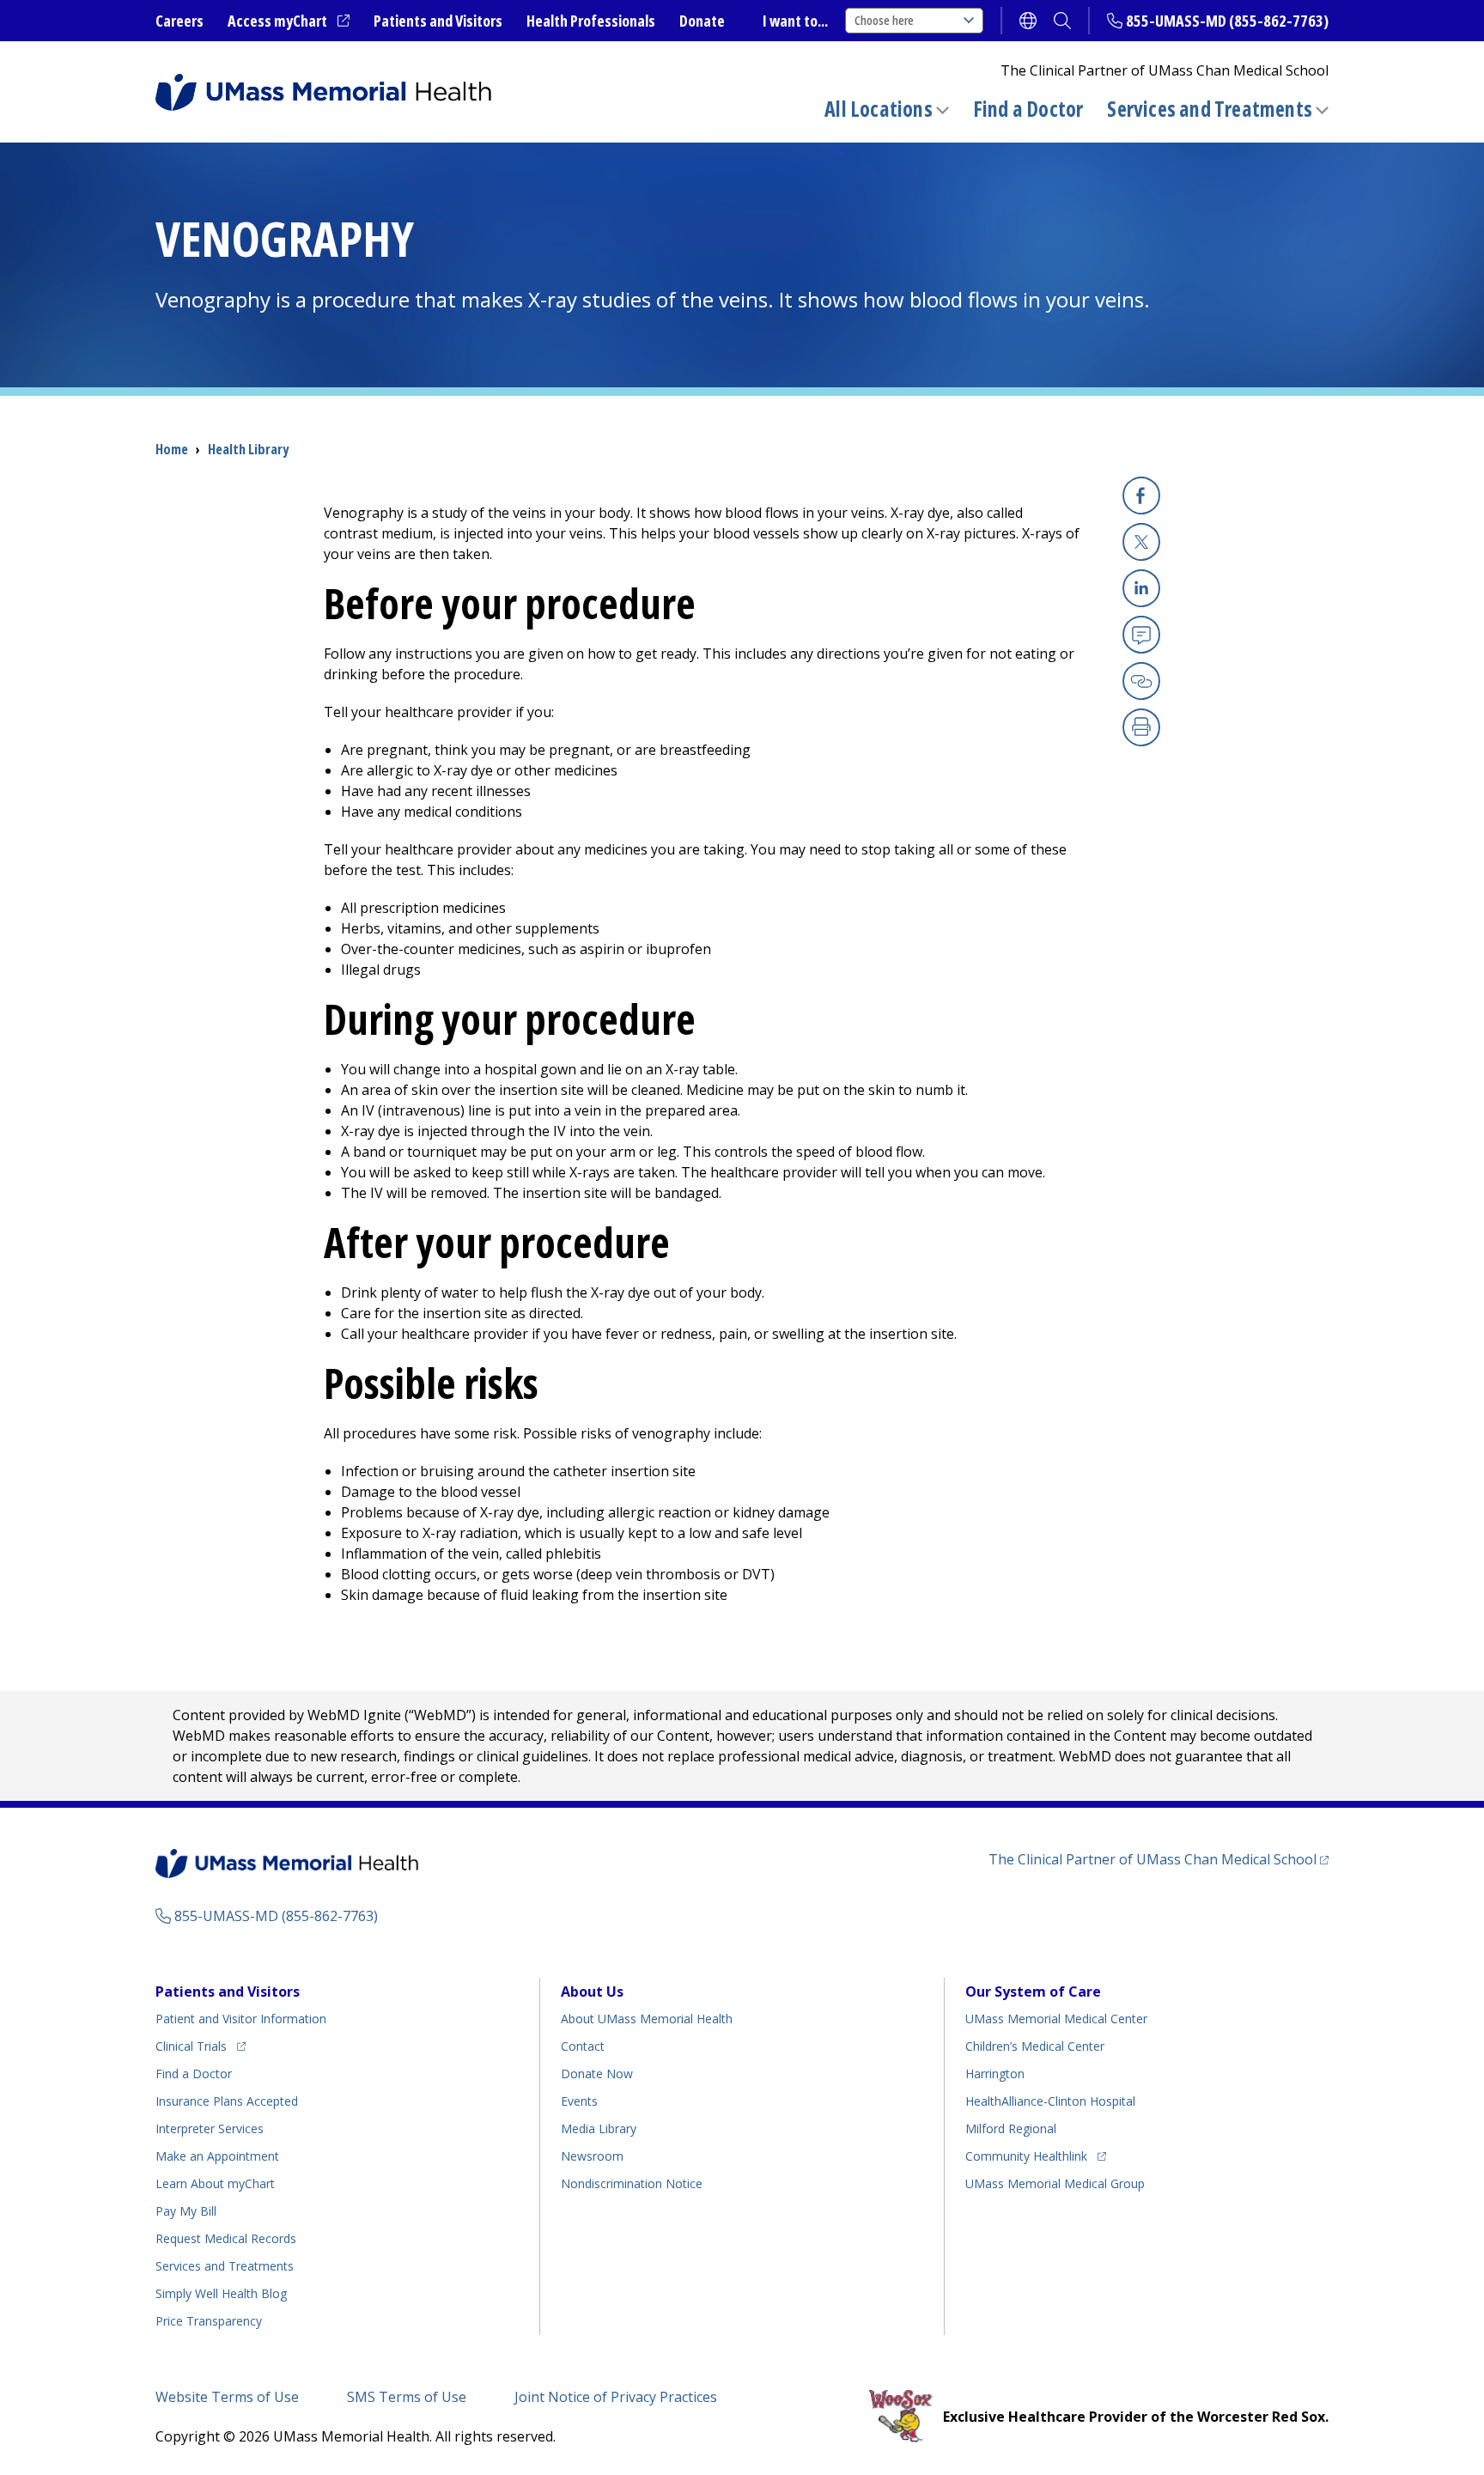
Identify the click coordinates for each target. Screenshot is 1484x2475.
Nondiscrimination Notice (632, 2183)
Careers (179, 21)
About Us (592, 1992)
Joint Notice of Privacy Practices (616, 2397)
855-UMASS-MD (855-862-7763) (1227, 21)
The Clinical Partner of (1159, 1859)
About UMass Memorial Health (647, 2019)
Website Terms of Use (227, 2397)
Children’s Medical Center (1035, 2046)
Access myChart (289, 21)
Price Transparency (209, 2321)
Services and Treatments (1210, 109)
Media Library (599, 2128)
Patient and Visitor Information (241, 2019)
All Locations (879, 109)
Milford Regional (1011, 2128)
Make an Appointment (217, 2156)
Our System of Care (1033, 1992)
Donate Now (597, 2074)
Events (579, 2101)
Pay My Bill (186, 2211)
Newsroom (592, 2156)
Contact (583, 2046)
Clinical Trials (201, 2046)
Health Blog (221, 2293)
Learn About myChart (215, 2183)
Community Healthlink (1026, 2156)
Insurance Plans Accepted (227, 2101)
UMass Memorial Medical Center (1056, 2019)
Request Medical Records (226, 2238)
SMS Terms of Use (407, 2397)
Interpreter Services (210, 2128)
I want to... (795, 21)
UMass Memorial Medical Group (1055, 2183)
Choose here (884, 20)
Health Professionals (591, 21)
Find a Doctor (1028, 109)
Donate (702, 21)
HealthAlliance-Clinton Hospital (1050, 2101)
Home (172, 449)
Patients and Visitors (438, 21)
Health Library (248, 449)
